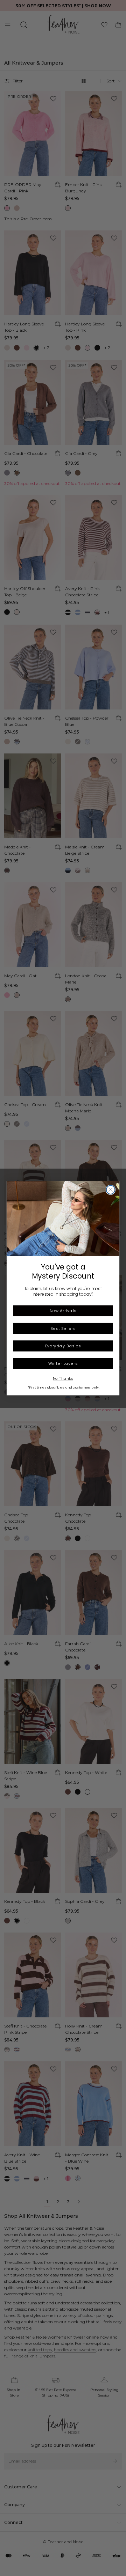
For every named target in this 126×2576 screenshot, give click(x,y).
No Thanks (63, 1378)
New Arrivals (63, 1311)
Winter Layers (63, 1363)
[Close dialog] (110, 1190)
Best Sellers (63, 1328)
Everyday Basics (63, 1346)
